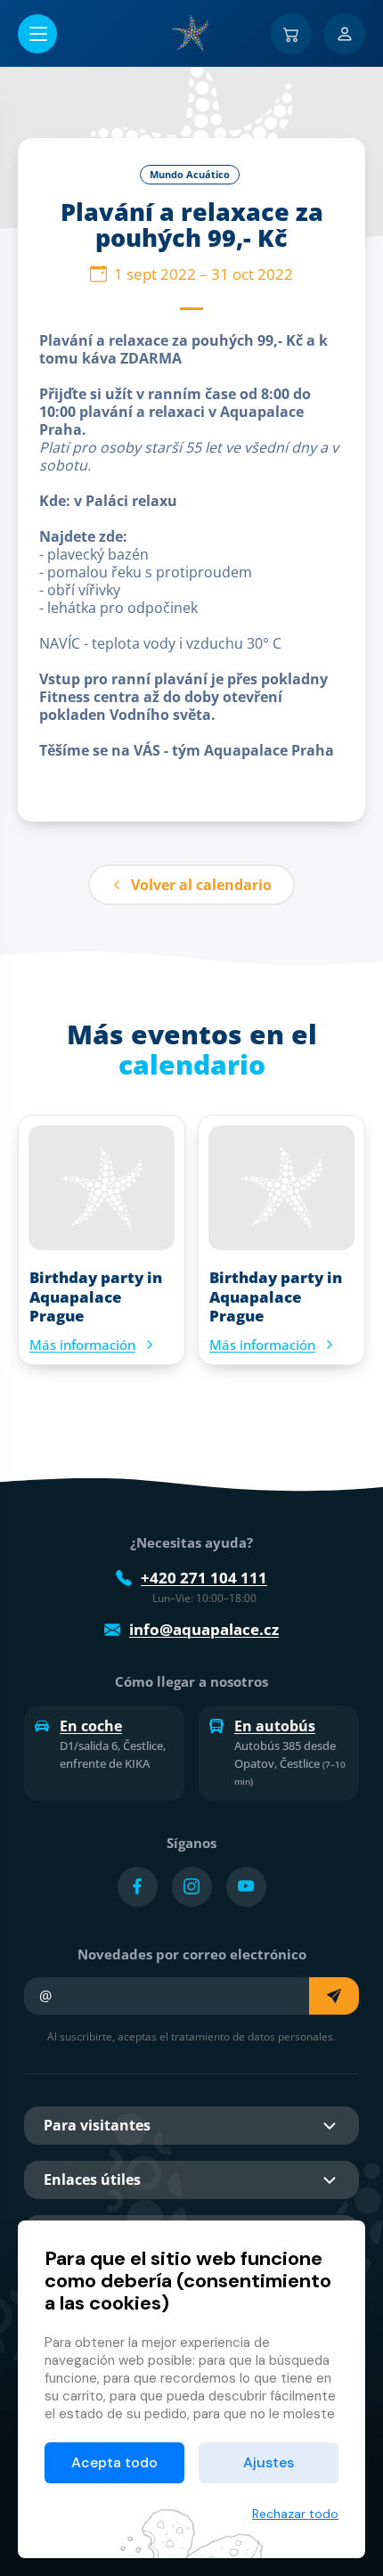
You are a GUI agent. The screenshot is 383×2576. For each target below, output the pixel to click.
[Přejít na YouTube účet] (246, 1887)
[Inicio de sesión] (345, 34)
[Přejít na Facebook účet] (138, 1887)
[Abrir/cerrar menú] (37, 34)
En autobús (275, 1726)
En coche (91, 1726)
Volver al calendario (201, 885)
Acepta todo (114, 2462)
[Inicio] (191, 33)
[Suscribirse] (334, 1996)
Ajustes (269, 2462)
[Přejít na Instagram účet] (192, 1887)
